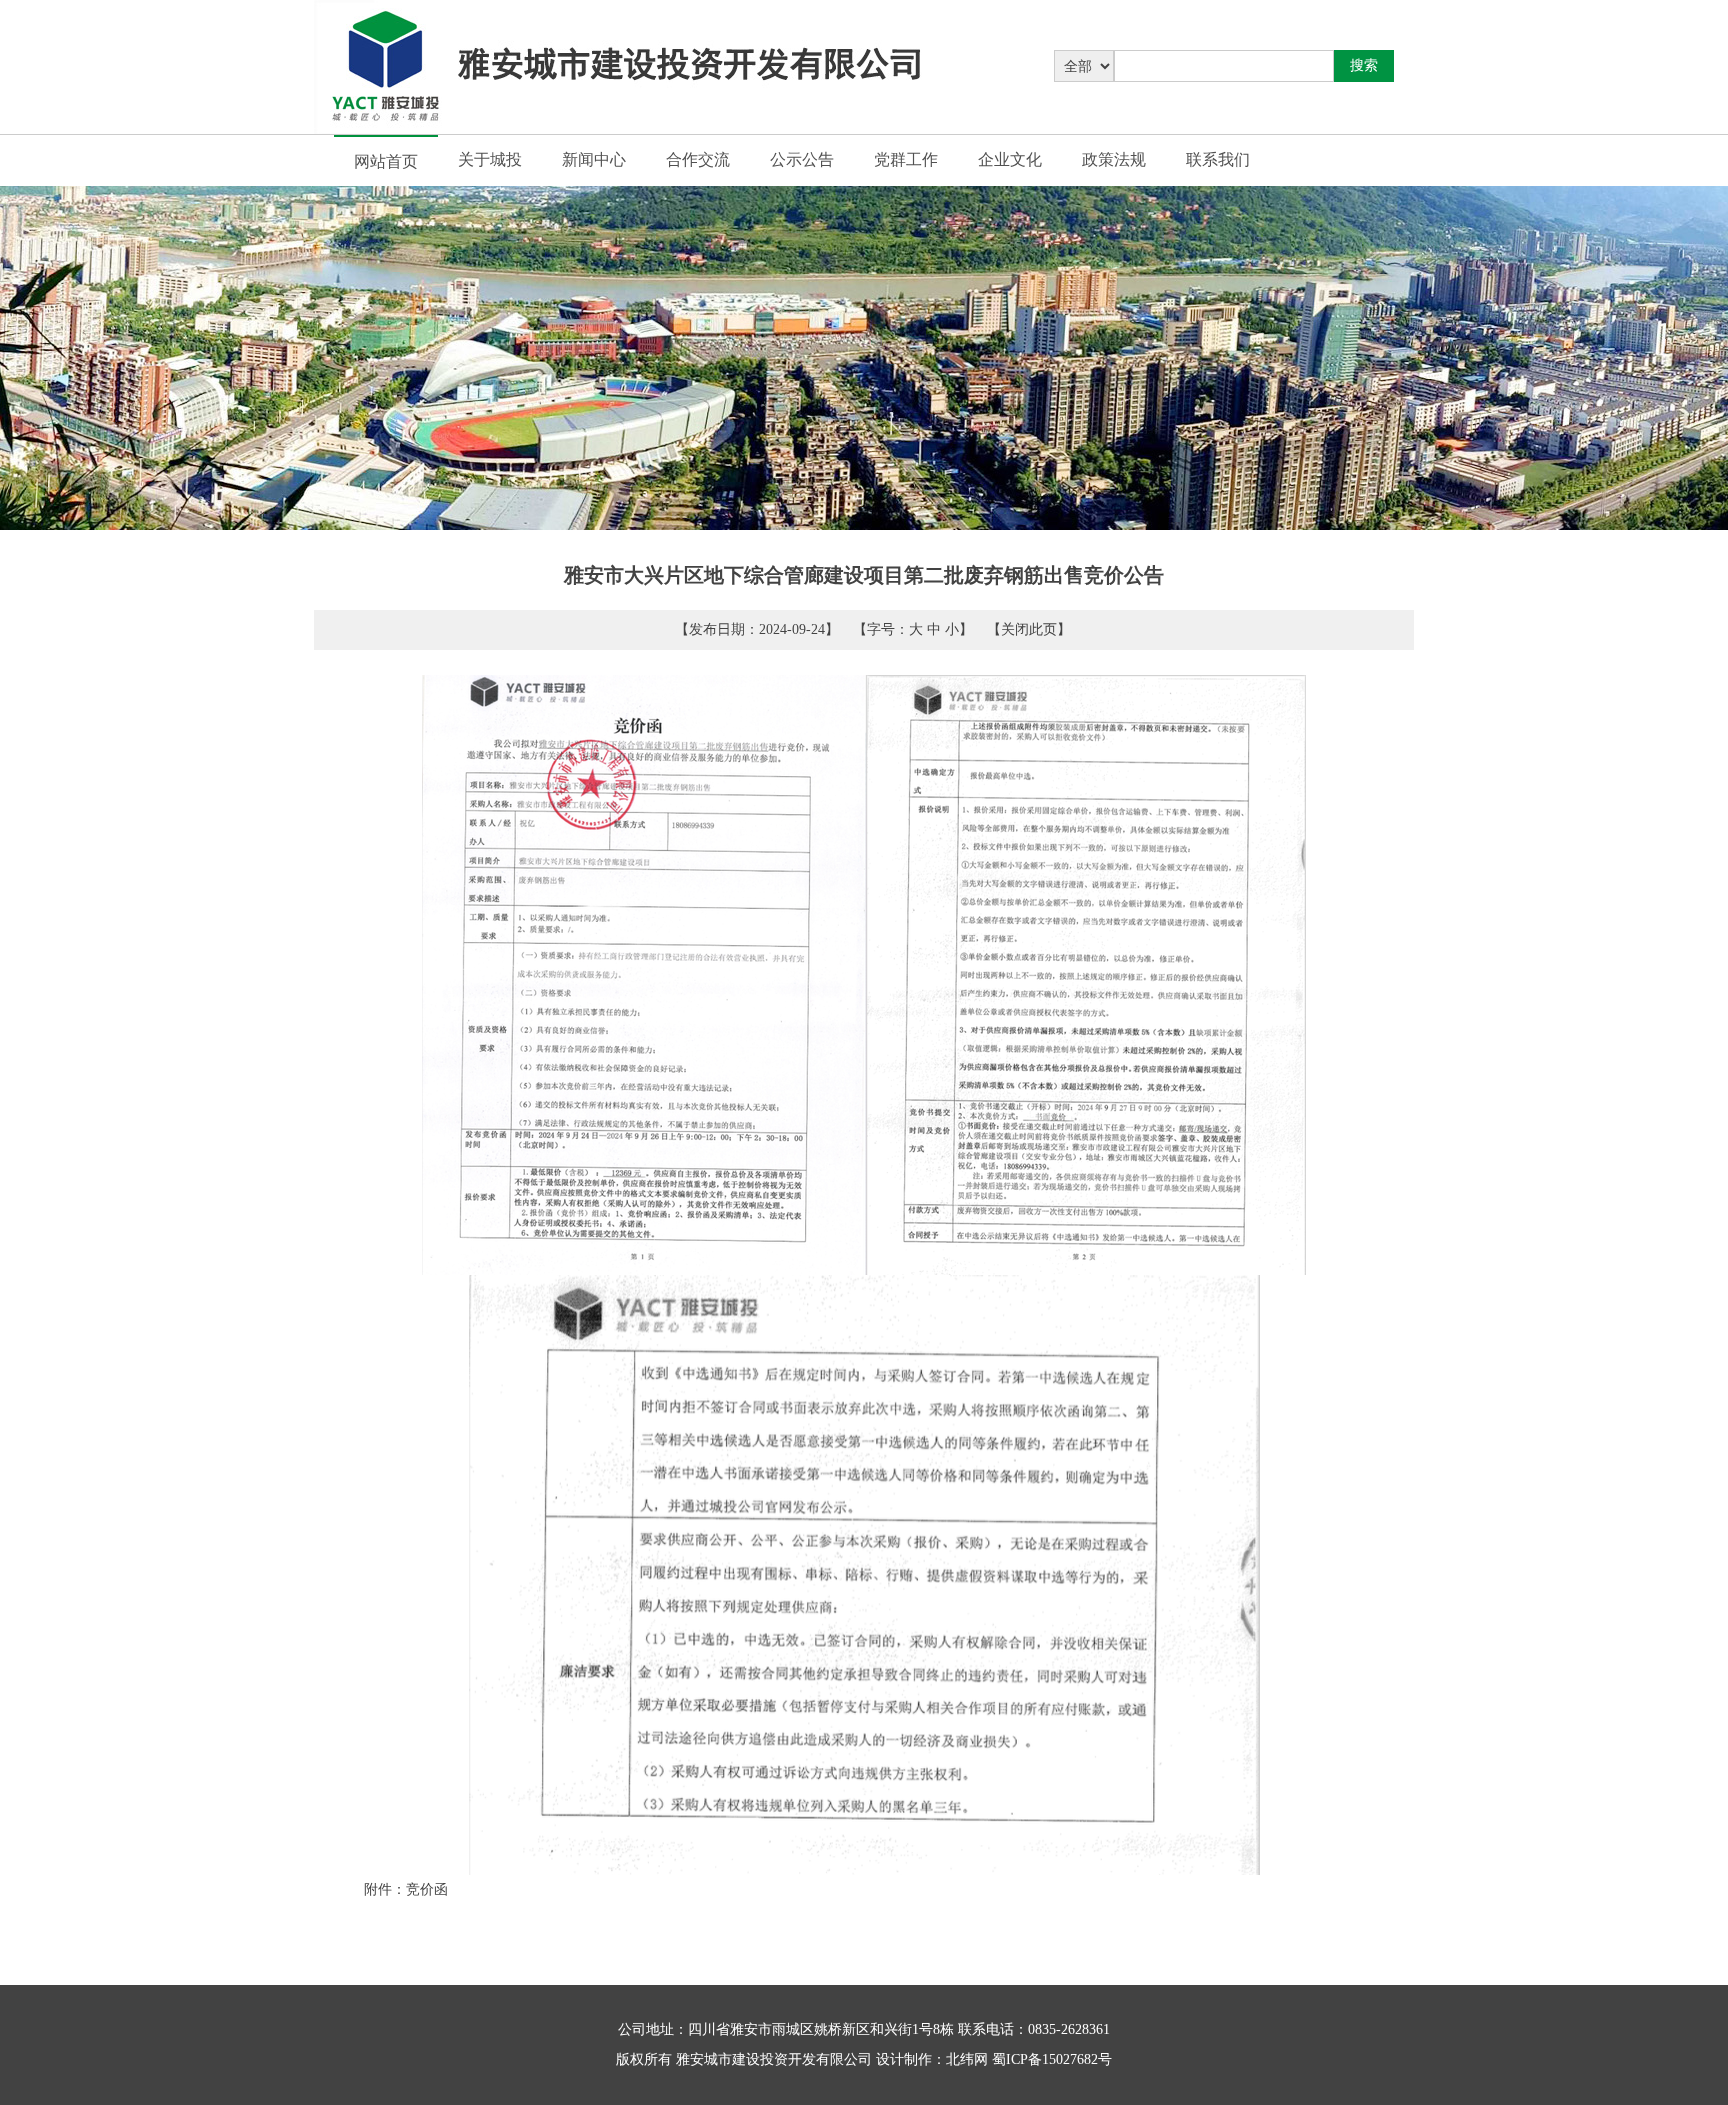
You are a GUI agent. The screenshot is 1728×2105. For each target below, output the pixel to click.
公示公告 (802, 159)
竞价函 (427, 1889)
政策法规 (1114, 159)
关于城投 (490, 159)
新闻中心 (594, 159)
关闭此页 (1029, 629)
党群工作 (906, 159)
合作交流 (698, 159)
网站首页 (386, 161)
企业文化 (1010, 159)
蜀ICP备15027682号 (1052, 2059)
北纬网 (967, 2059)
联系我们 (1218, 159)
